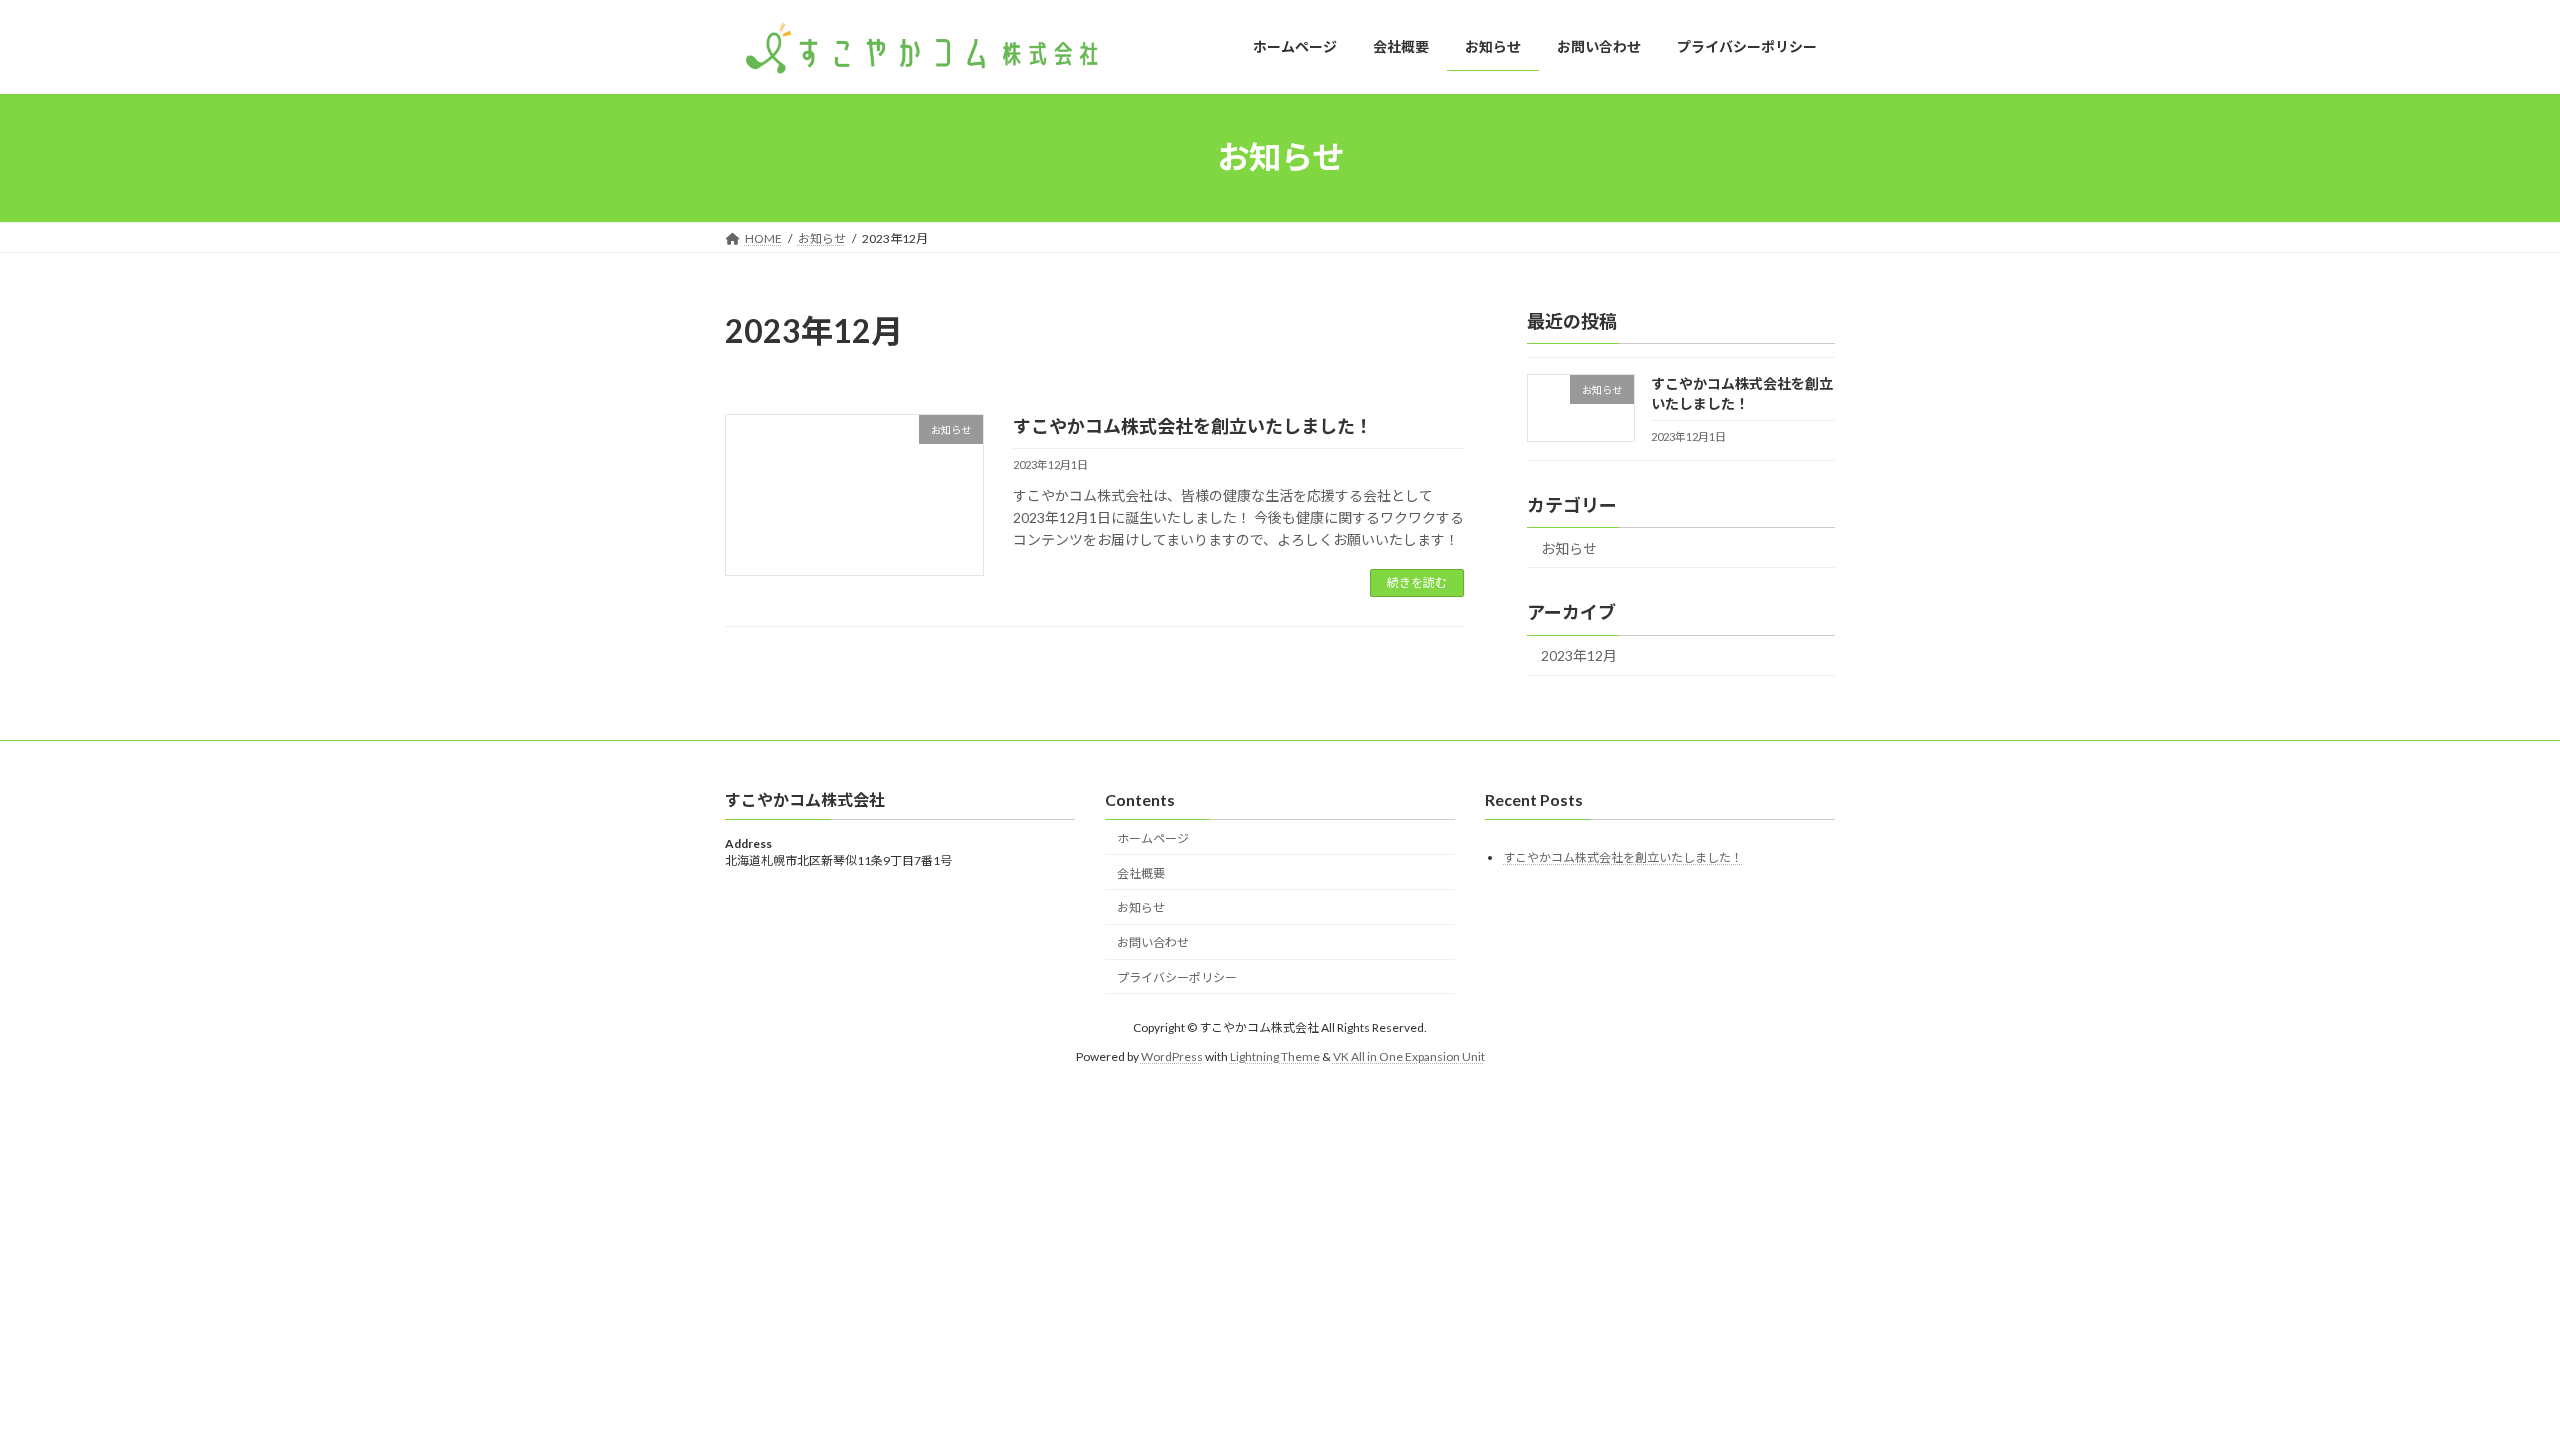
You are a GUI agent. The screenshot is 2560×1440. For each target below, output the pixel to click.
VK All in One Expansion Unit (1409, 1055)
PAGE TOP (2485, 1378)
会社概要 (1141, 872)
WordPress (1172, 1055)
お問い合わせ (1153, 942)
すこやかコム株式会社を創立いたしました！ (1193, 426)
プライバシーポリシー (1177, 977)
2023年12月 (1579, 655)
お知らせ (1569, 547)
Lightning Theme (1275, 1055)
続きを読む (1417, 582)
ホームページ (1153, 838)
